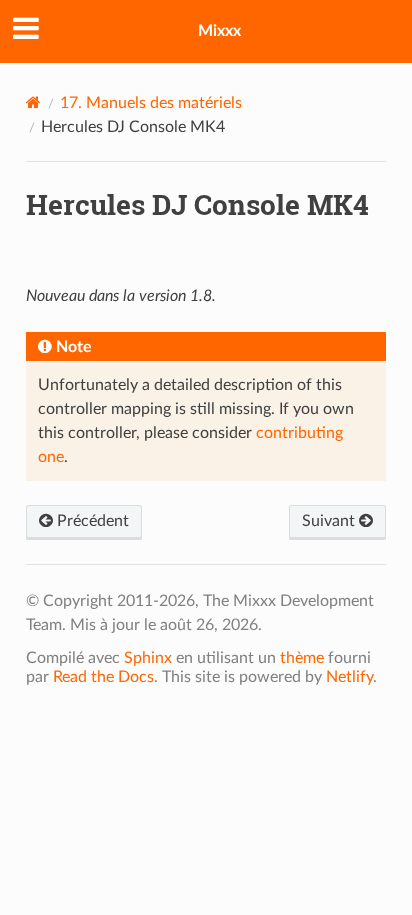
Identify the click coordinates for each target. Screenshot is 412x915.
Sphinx (148, 658)
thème (302, 658)
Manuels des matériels (151, 103)
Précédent (91, 521)
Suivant (330, 521)
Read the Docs (103, 677)
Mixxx (219, 31)
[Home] (33, 102)
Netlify (349, 677)
